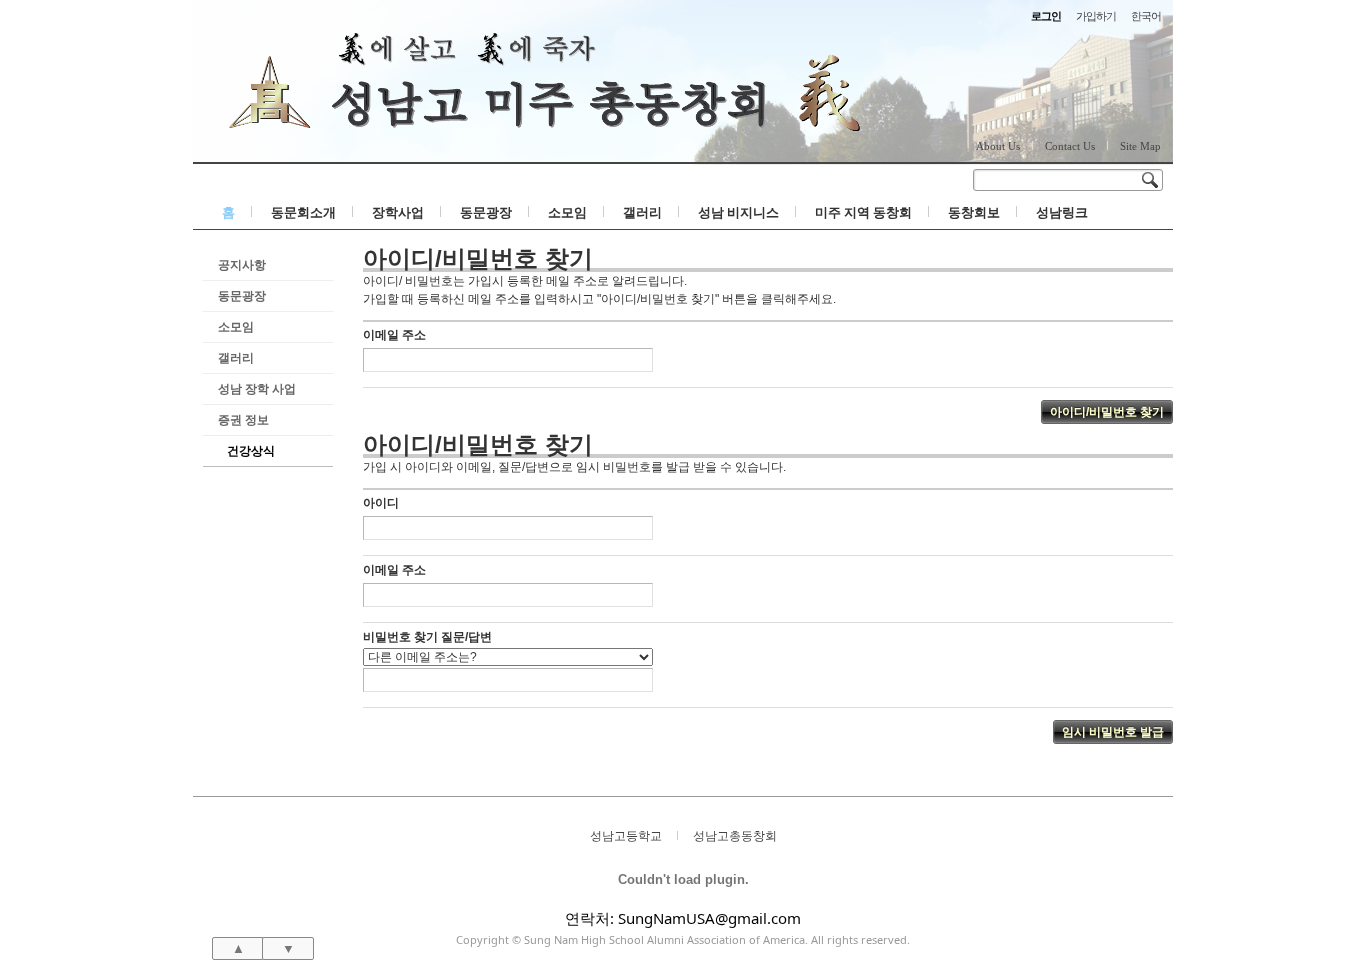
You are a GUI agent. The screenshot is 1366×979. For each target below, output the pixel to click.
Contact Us (1070, 146)
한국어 (1146, 15)
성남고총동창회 (735, 835)
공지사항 (242, 264)
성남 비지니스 (738, 212)
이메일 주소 (394, 335)
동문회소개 (303, 212)
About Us (998, 146)
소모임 (567, 212)
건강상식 (251, 450)
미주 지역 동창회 (863, 212)
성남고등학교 (626, 835)
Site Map (1140, 146)
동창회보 (974, 212)
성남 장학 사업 (257, 388)
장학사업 (398, 212)
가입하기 (1096, 15)
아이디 (381, 503)
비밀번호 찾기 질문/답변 (427, 637)
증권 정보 (243, 419)
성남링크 (1062, 212)
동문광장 (486, 212)
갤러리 (642, 212)
